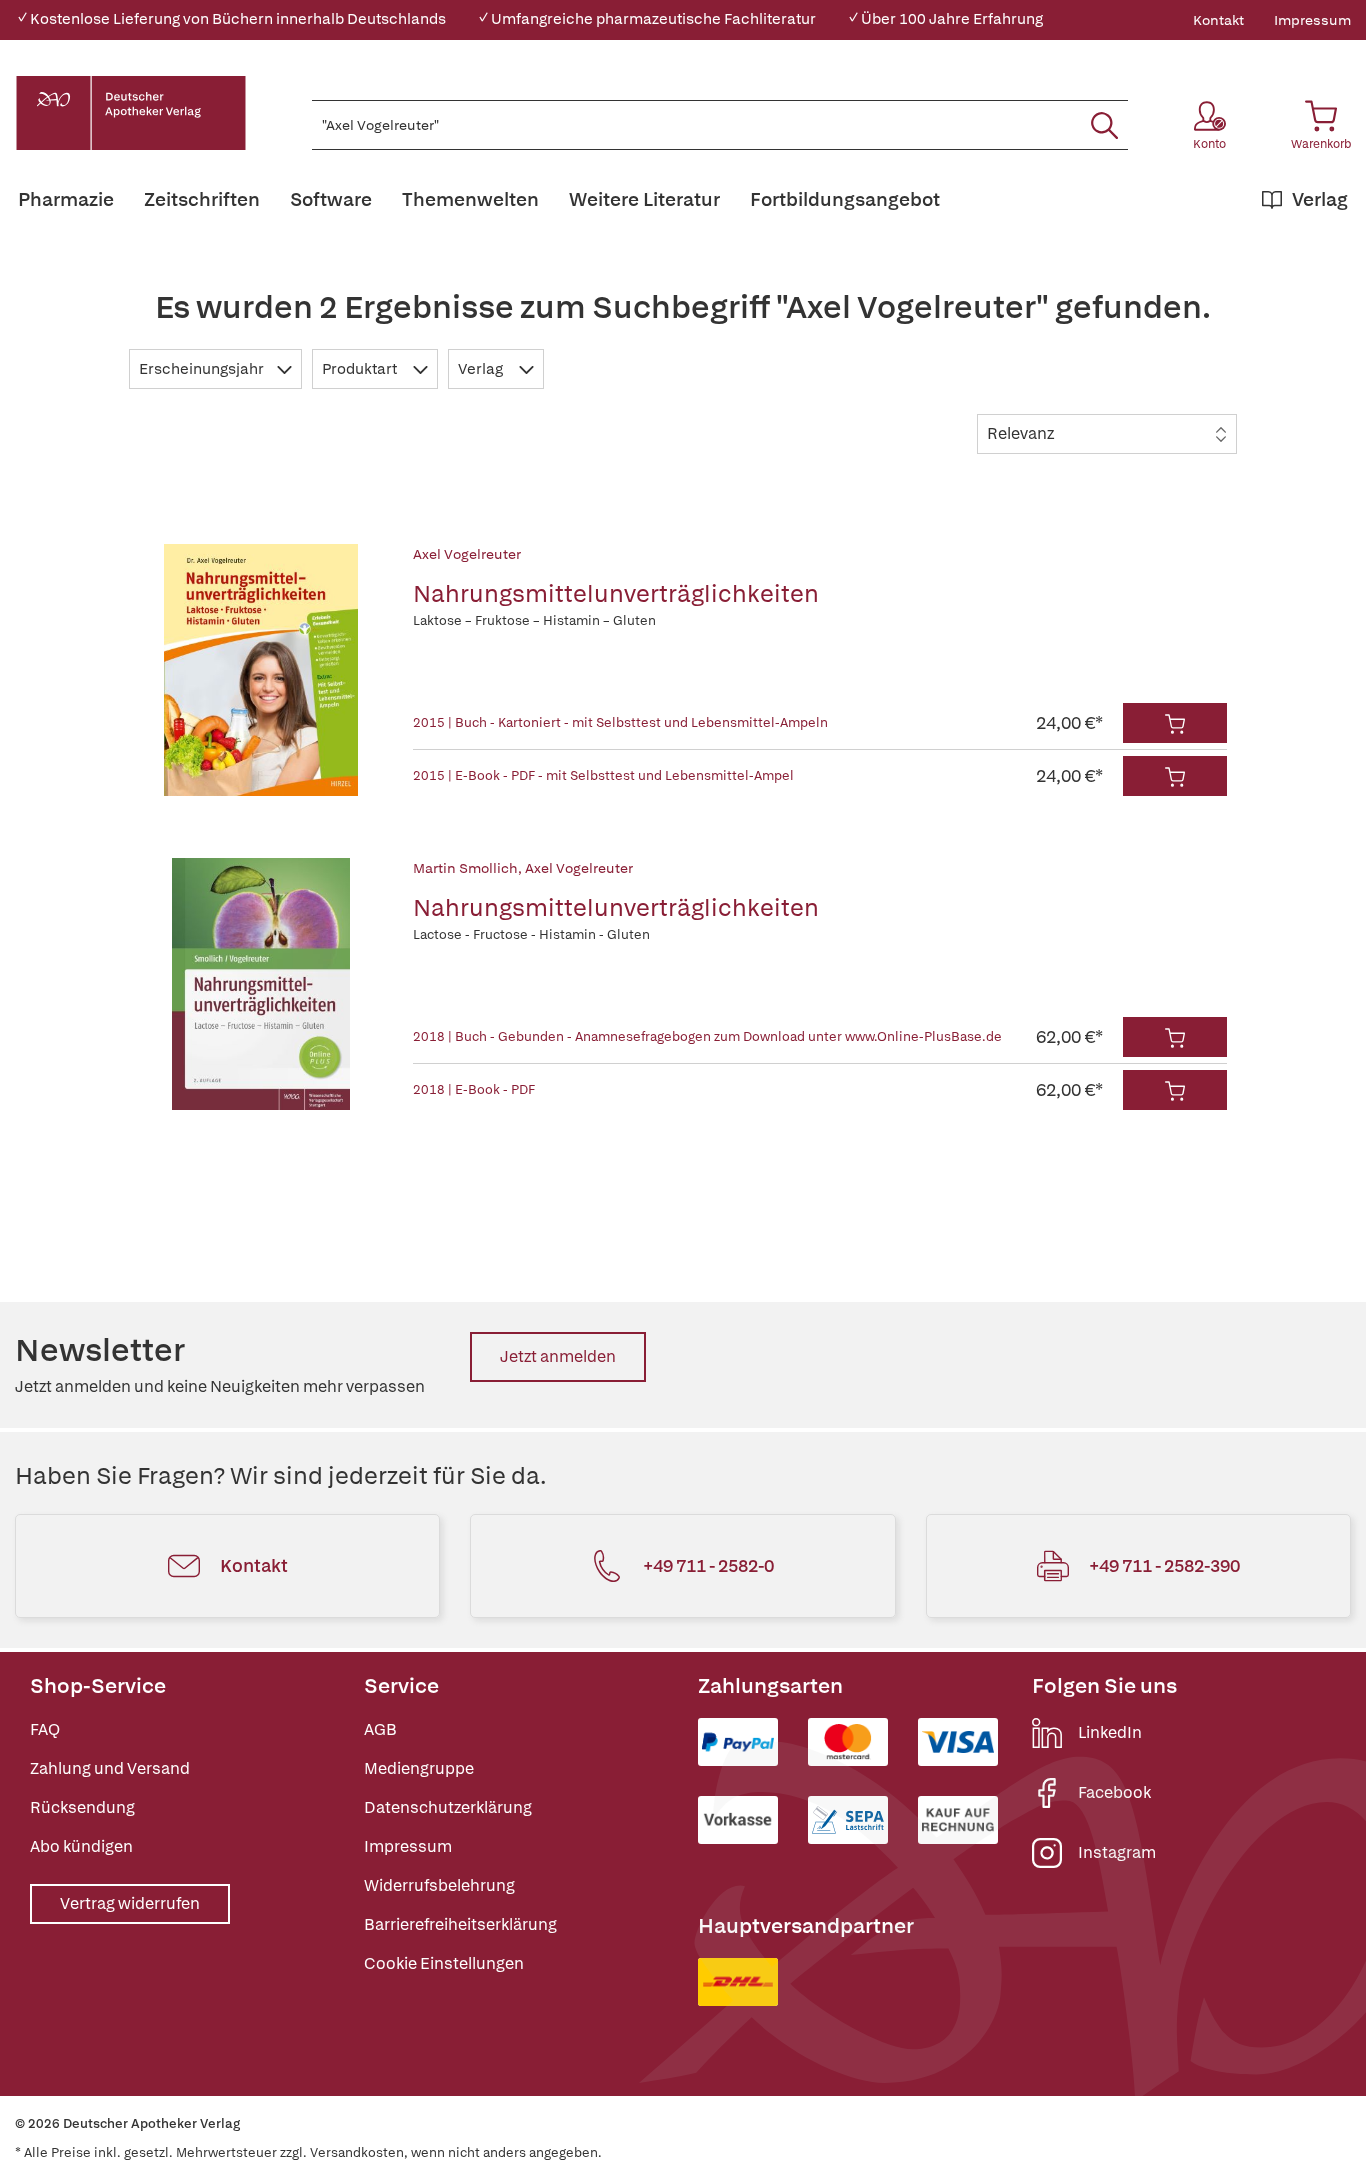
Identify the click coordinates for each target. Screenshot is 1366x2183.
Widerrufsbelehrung (439, 1885)
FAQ (45, 1729)
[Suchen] (1104, 125)
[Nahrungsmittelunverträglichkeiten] (261, 670)
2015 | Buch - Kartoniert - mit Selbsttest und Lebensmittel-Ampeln (620, 722)
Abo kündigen (81, 1846)
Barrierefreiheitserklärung (460, 1924)
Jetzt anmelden (558, 1356)
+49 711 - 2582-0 (708, 1565)
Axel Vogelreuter (467, 554)
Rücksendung (82, 1807)
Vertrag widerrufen (130, 1903)
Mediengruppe (419, 1768)
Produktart (361, 369)
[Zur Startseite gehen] (131, 113)
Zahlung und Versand (110, 1768)
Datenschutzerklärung (448, 1807)
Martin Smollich (465, 868)
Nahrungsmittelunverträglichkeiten (616, 593)
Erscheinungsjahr (203, 369)
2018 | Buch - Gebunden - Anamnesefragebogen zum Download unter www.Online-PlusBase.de (707, 1036)
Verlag (482, 369)
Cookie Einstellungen (444, 1963)
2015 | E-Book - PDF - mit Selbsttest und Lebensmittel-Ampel (603, 775)
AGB (380, 1729)
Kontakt (1218, 20)
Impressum (1312, 20)
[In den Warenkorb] (1175, 723)
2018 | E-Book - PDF (474, 1089)
